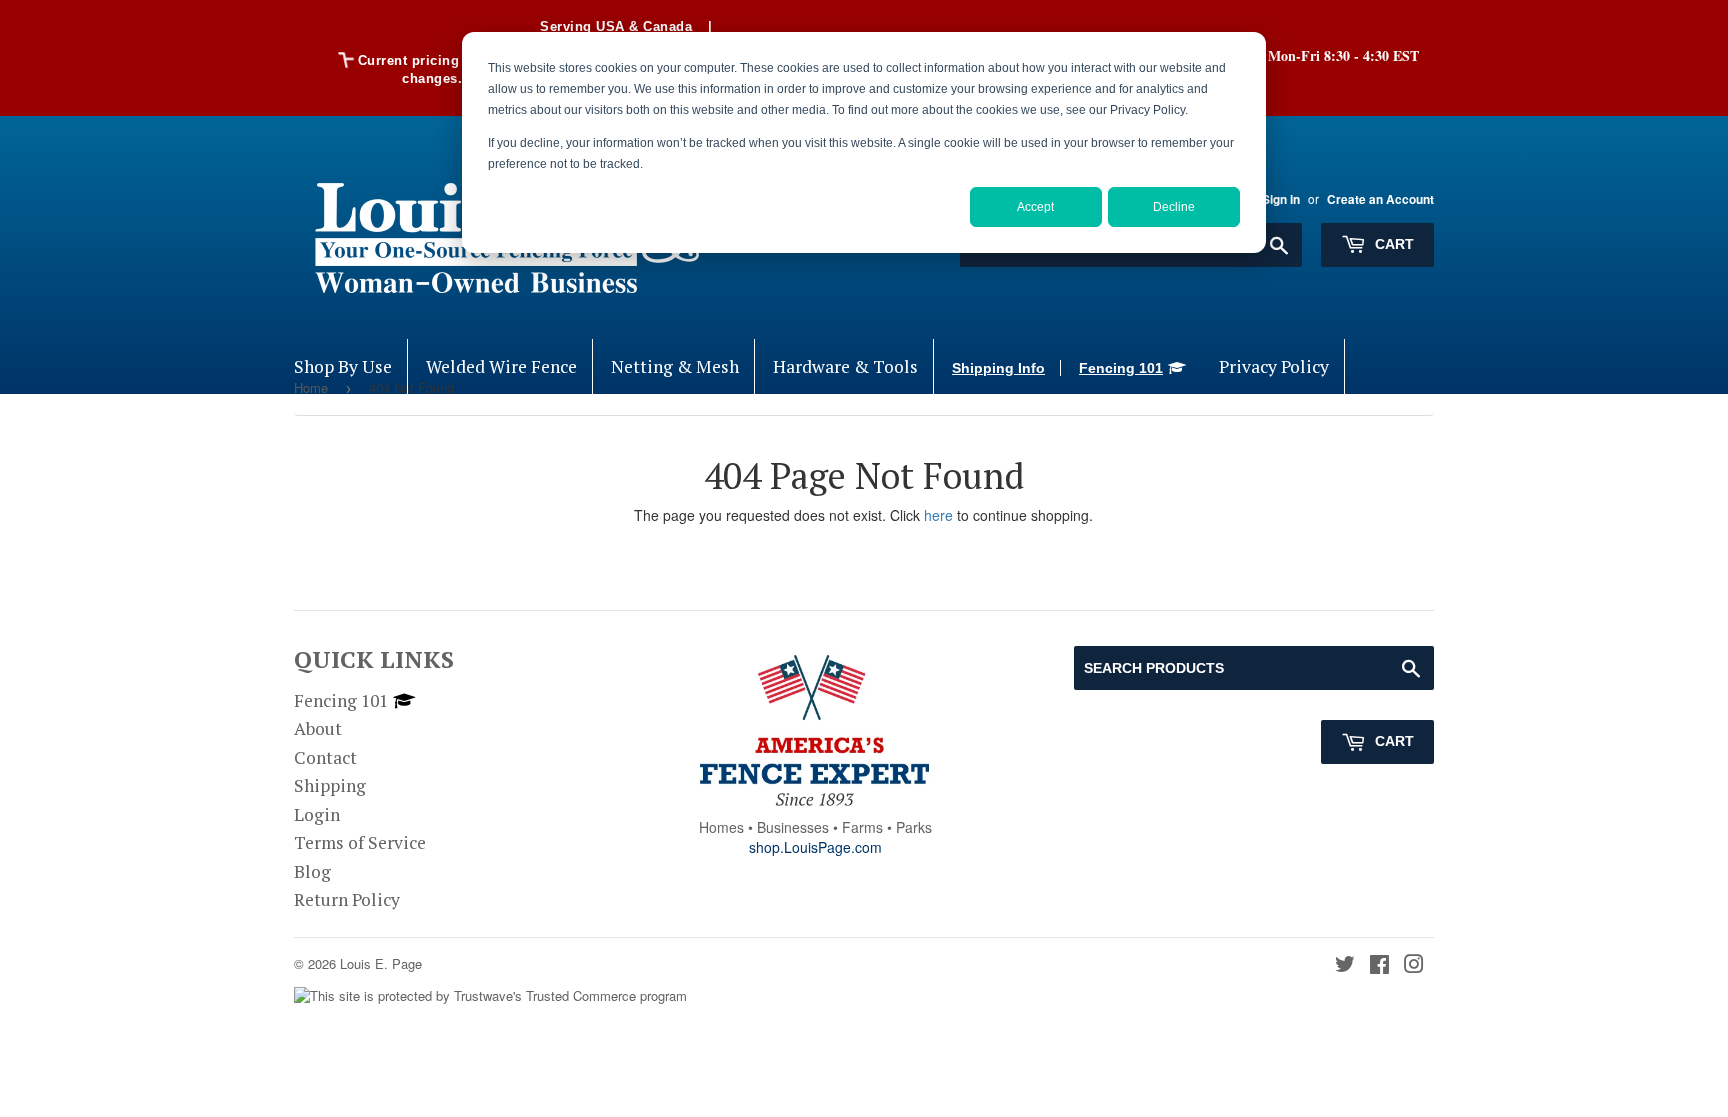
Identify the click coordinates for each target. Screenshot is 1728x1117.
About (318, 728)
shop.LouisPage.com (815, 847)
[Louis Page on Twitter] (1345, 965)
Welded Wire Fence (501, 366)
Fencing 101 (1121, 368)
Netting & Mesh (675, 366)
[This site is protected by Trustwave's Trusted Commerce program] (490, 996)
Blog (312, 871)
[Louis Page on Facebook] (1379, 965)
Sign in (1281, 199)
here (938, 515)
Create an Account (1380, 199)
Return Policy (347, 899)
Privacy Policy (1274, 366)
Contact (325, 757)
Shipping (330, 785)
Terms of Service (360, 842)
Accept (1035, 207)
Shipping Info (998, 368)
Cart (1392, 244)
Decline (1174, 207)
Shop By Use (343, 366)
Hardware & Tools (845, 366)
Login (317, 814)
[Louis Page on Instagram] (1414, 965)
